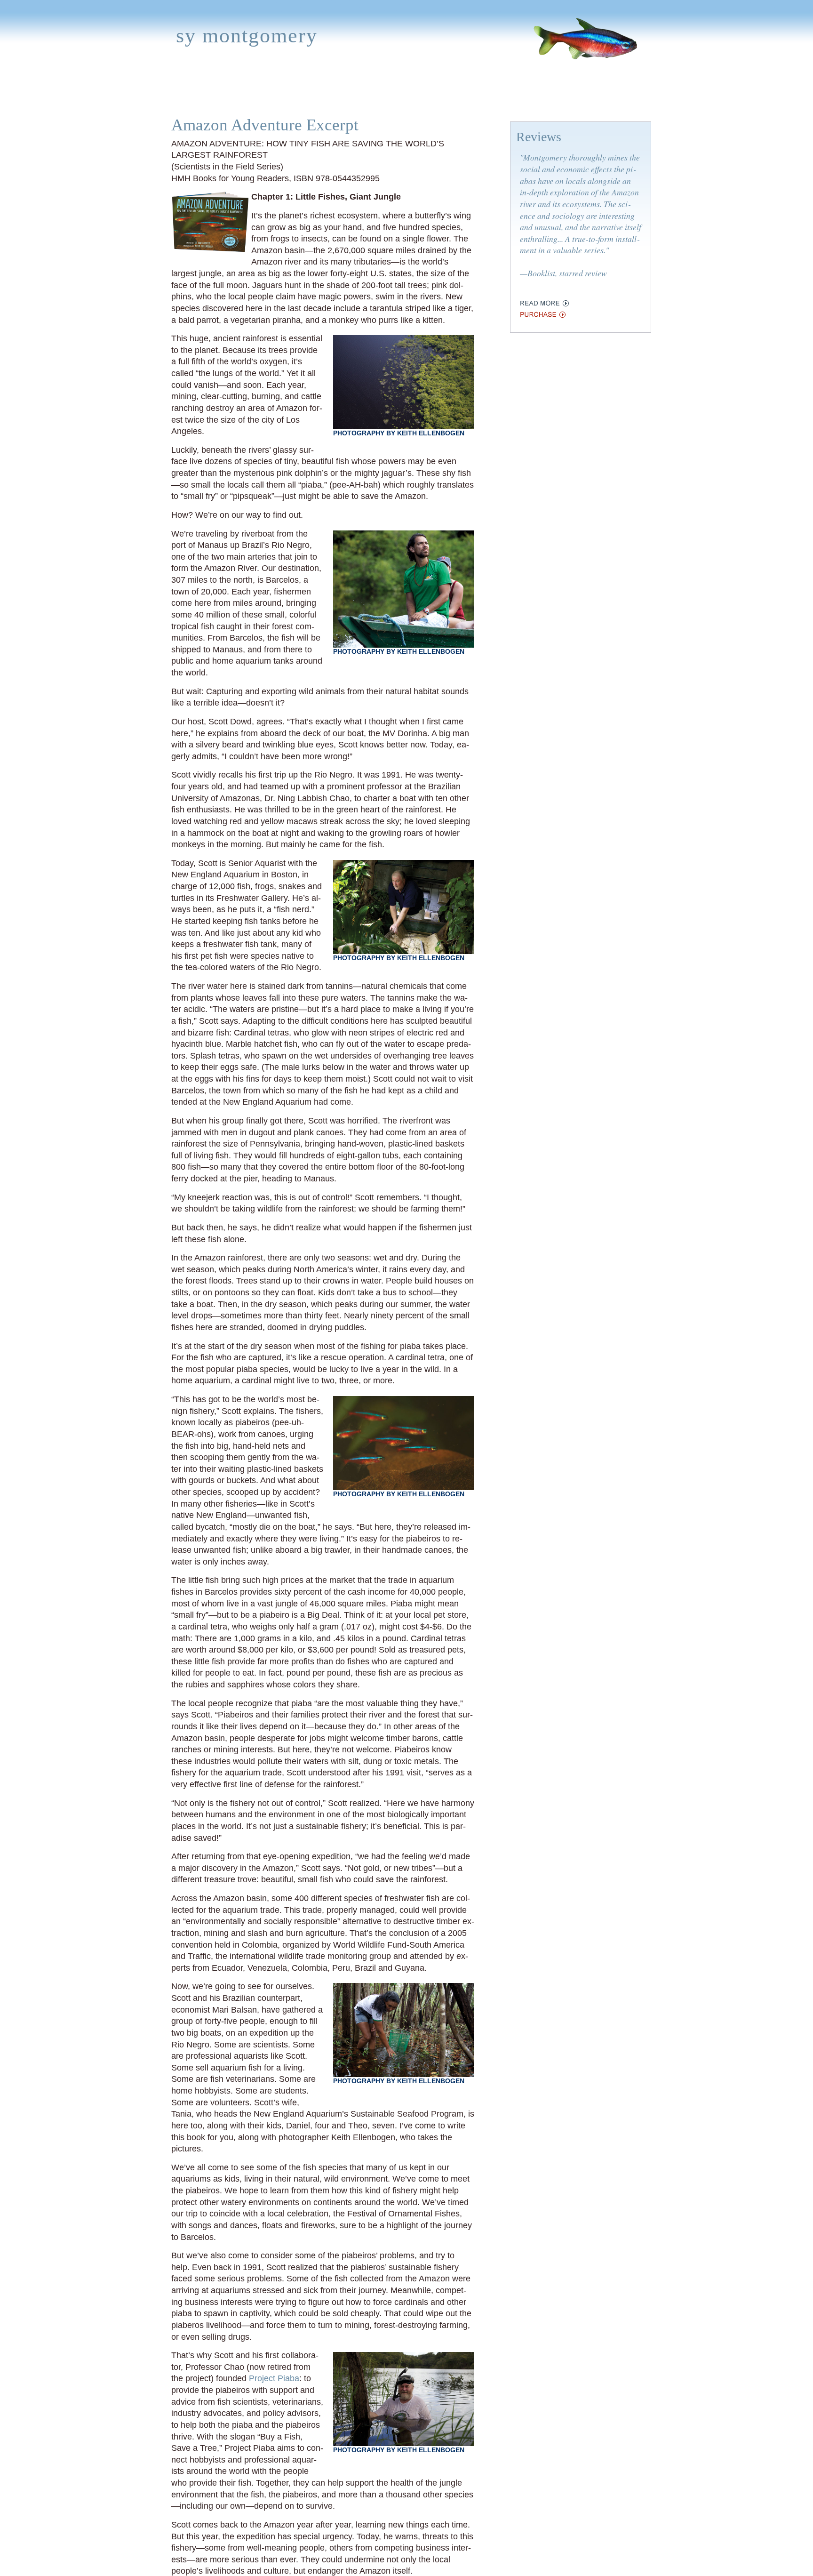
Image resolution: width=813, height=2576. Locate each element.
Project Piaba (274, 2378)
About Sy (452, 96)
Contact (591, 96)
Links (495, 96)
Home (170, 96)
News (317, 96)
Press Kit (539, 96)
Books (207, 96)
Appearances (263, 96)
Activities (399, 96)
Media (353, 96)
